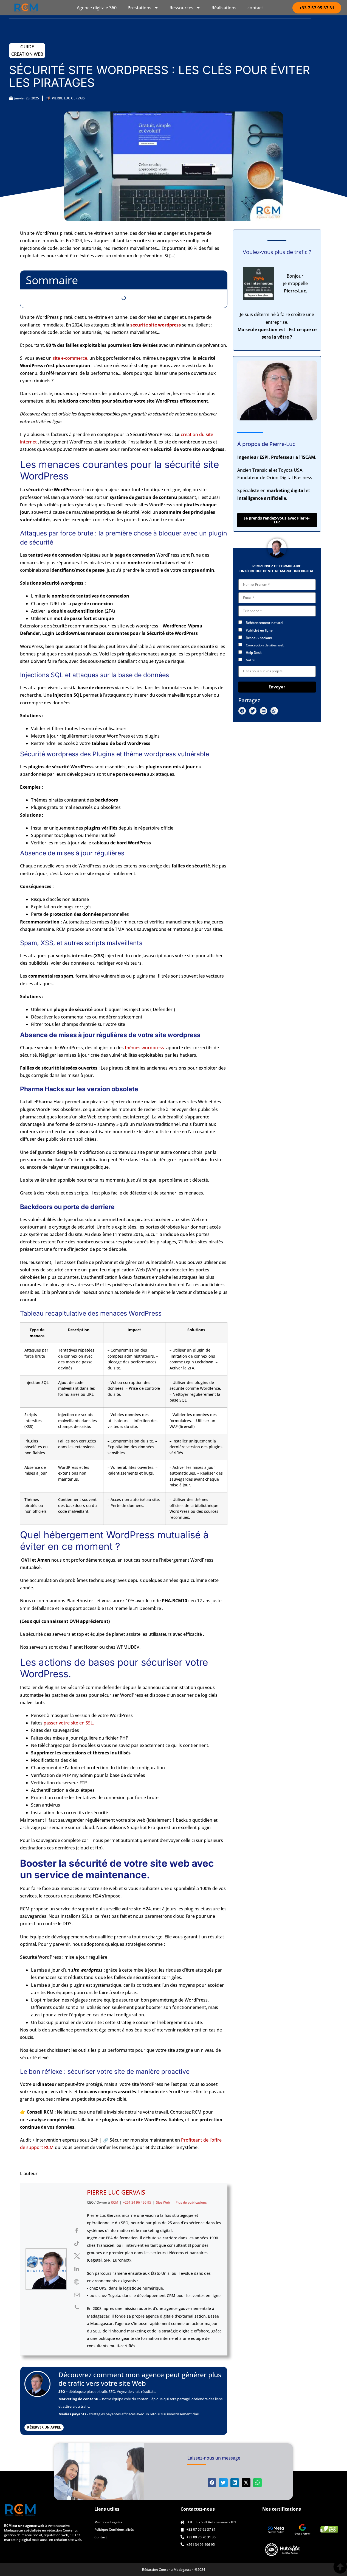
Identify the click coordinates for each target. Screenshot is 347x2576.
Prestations (139, 8)
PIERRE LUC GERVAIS (116, 2192)
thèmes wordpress (144, 1048)
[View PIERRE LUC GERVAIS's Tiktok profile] (77, 2243)
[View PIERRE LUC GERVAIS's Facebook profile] (77, 2231)
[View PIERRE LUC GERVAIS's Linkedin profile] (77, 2269)
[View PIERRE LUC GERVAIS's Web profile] (77, 2282)
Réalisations (224, 8)
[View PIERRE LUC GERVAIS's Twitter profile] (77, 2256)
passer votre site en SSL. (69, 1723)
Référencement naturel (264, 623)
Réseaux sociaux (259, 638)
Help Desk (254, 653)
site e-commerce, (70, 358)
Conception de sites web (265, 645)
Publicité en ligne (259, 630)
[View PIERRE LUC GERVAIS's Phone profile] (77, 2307)
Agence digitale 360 (97, 8)
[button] (242, 711)
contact (255, 8)
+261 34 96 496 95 (137, 2202)
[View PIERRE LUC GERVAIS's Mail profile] (77, 2295)
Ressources (181, 8)
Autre (250, 660)
